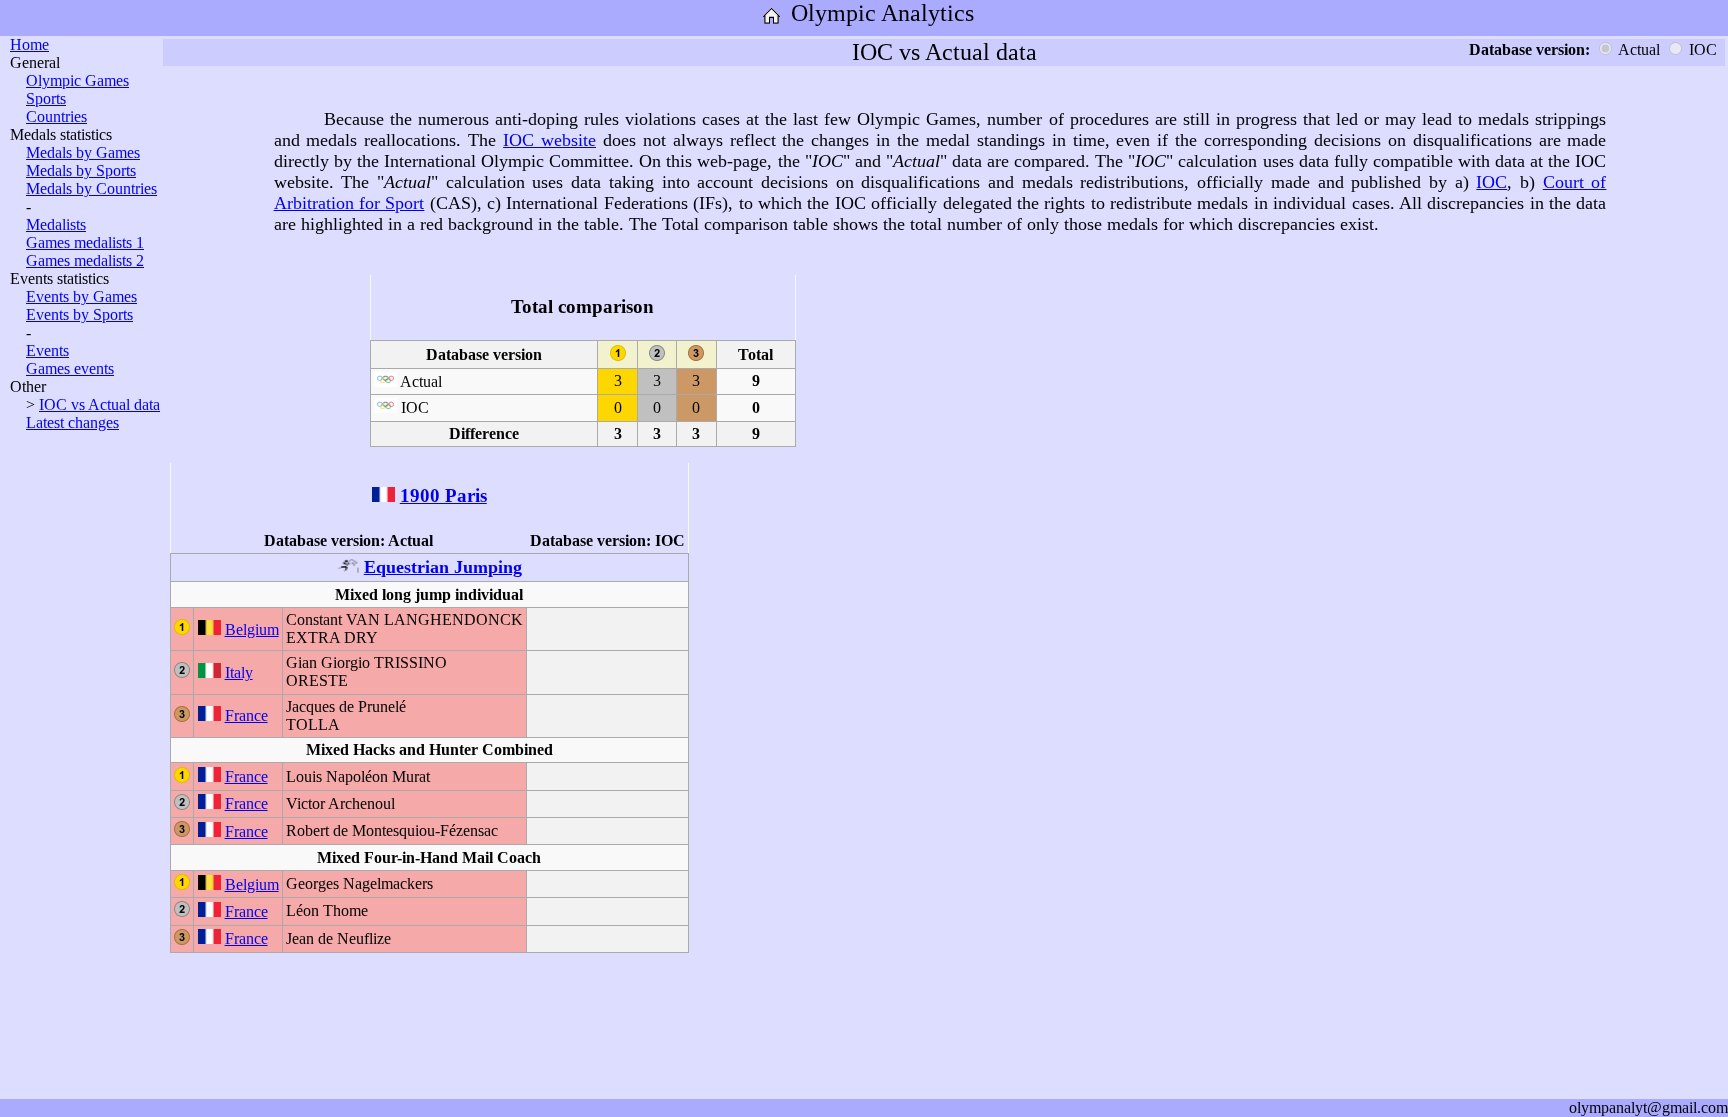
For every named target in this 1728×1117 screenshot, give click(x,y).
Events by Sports (79, 314)
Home (29, 44)
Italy (239, 672)
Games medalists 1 (85, 242)
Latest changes (72, 422)
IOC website (549, 140)
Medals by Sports (81, 170)
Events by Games (81, 296)
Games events (70, 368)
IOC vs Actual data (99, 404)
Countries (56, 116)
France (246, 715)
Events (47, 350)
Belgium (252, 629)
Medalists (56, 224)
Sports (46, 98)
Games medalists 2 (85, 260)
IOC (1491, 182)
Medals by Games (83, 152)
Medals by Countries (91, 188)
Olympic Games (77, 80)
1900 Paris (443, 495)
